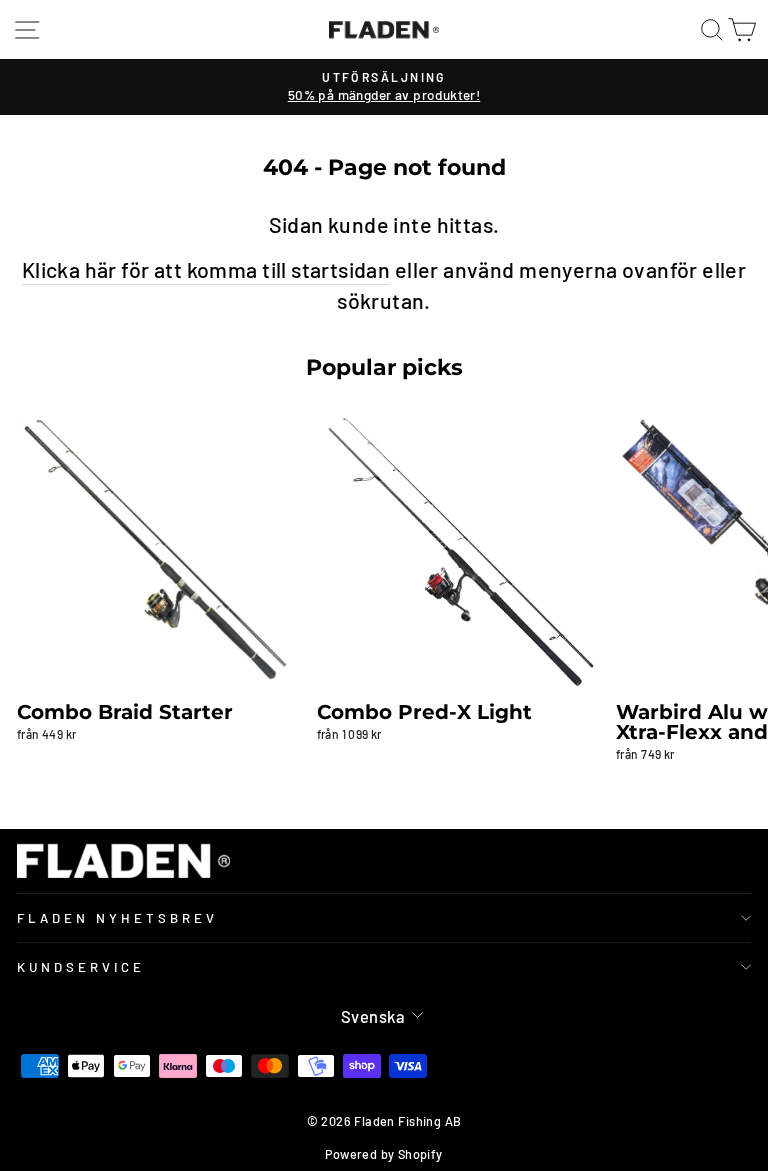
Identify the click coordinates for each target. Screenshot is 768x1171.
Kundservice (81, 967)
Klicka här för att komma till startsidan (206, 269)
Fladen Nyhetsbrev (117, 918)
